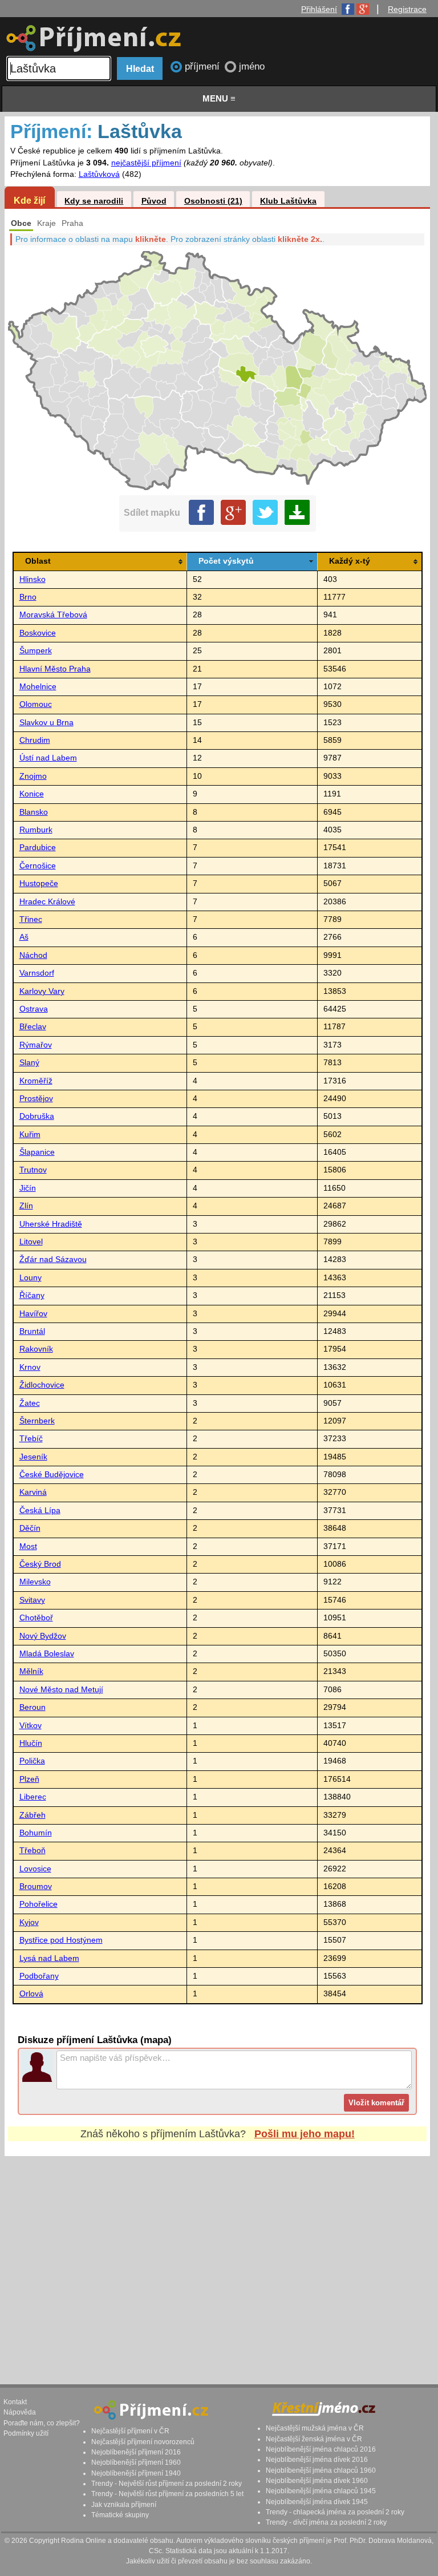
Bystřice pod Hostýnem (61, 1940)
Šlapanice (37, 1152)
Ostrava (34, 1009)
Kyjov (29, 1922)
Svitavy (32, 1600)
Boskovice (38, 633)
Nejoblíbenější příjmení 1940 (136, 2473)
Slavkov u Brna (46, 723)
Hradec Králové (47, 902)
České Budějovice (52, 1475)
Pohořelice (38, 1904)
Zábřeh (33, 1815)
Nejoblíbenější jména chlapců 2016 (321, 2449)
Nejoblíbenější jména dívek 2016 (317, 2460)
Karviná (33, 1492)
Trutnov (33, 1170)
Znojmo (33, 776)
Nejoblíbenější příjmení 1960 (136, 2462)
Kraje (46, 223)
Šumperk (36, 651)
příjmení (204, 66)
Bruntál (32, 1331)
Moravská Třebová (53, 615)
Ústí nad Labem (48, 758)
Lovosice (35, 1869)
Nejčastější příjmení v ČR (130, 2431)
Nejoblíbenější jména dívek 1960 (317, 2481)
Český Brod (40, 1564)
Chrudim (35, 740)
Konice (32, 794)
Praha (72, 223)
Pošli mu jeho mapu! (305, 2134)
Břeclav (33, 1027)
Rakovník (36, 1349)
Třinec (31, 919)
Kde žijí (29, 200)
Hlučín (31, 1743)
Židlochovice (42, 1385)
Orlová (31, 1994)
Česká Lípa (40, 1511)
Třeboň (33, 1851)
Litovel (31, 1242)
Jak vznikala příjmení (124, 2505)
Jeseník (33, 1457)
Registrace (407, 9)
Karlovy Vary (42, 991)
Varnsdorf (37, 973)
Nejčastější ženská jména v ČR (314, 2439)
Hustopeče (39, 883)
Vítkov (31, 1726)
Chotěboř (36, 1618)
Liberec (33, 1797)
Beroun (33, 1707)
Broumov (36, 1886)
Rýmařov (36, 1045)
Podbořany (39, 1976)
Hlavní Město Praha (55, 669)
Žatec (30, 1403)
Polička (32, 1761)
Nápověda (20, 2412)
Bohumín (36, 1833)
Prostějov (36, 1099)
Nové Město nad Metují (61, 1690)
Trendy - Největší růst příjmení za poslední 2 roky (167, 2484)
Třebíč (31, 1439)
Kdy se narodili (94, 201)
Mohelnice (38, 687)
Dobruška (37, 1116)
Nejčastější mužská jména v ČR (315, 2428)
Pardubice (38, 848)
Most (28, 1546)
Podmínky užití (26, 2433)
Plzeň (29, 1779)
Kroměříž (36, 1081)
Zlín (26, 1206)
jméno (252, 66)
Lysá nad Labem (49, 1958)
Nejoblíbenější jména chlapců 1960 (321, 2470)
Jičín (28, 1188)
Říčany (32, 1295)
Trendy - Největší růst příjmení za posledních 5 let (167, 2494)
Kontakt (15, 2402)
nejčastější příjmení (146, 163)
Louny (31, 1278)
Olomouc (36, 704)
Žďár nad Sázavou (53, 1259)
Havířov (33, 1314)
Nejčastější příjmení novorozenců (143, 2442)
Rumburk (36, 830)
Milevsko (35, 1582)
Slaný (29, 1063)
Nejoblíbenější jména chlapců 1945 (321, 2491)
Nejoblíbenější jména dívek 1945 (317, 2502)
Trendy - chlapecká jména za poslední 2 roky (335, 2512)
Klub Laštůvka (288, 201)
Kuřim (30, 1135)
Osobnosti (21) (213, 201)
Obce (21, 223)
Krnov (30, 1367)
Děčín (30, 1528)
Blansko (34, 812)
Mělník (31, 1671)
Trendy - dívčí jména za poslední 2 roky (326, 2522)
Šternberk (37, 1421)
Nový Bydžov (43, 1636)
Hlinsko (33, 579)
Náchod (33, 955)
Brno (28, 597)
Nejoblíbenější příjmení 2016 (136, 2452)
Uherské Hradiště (51, 1224)
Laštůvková (99, 174)
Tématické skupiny (120, 2515)
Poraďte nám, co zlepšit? (42, 2423)
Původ (154, 201)
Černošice (38, 866)
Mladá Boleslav (47, 1654)
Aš (24, 937)
